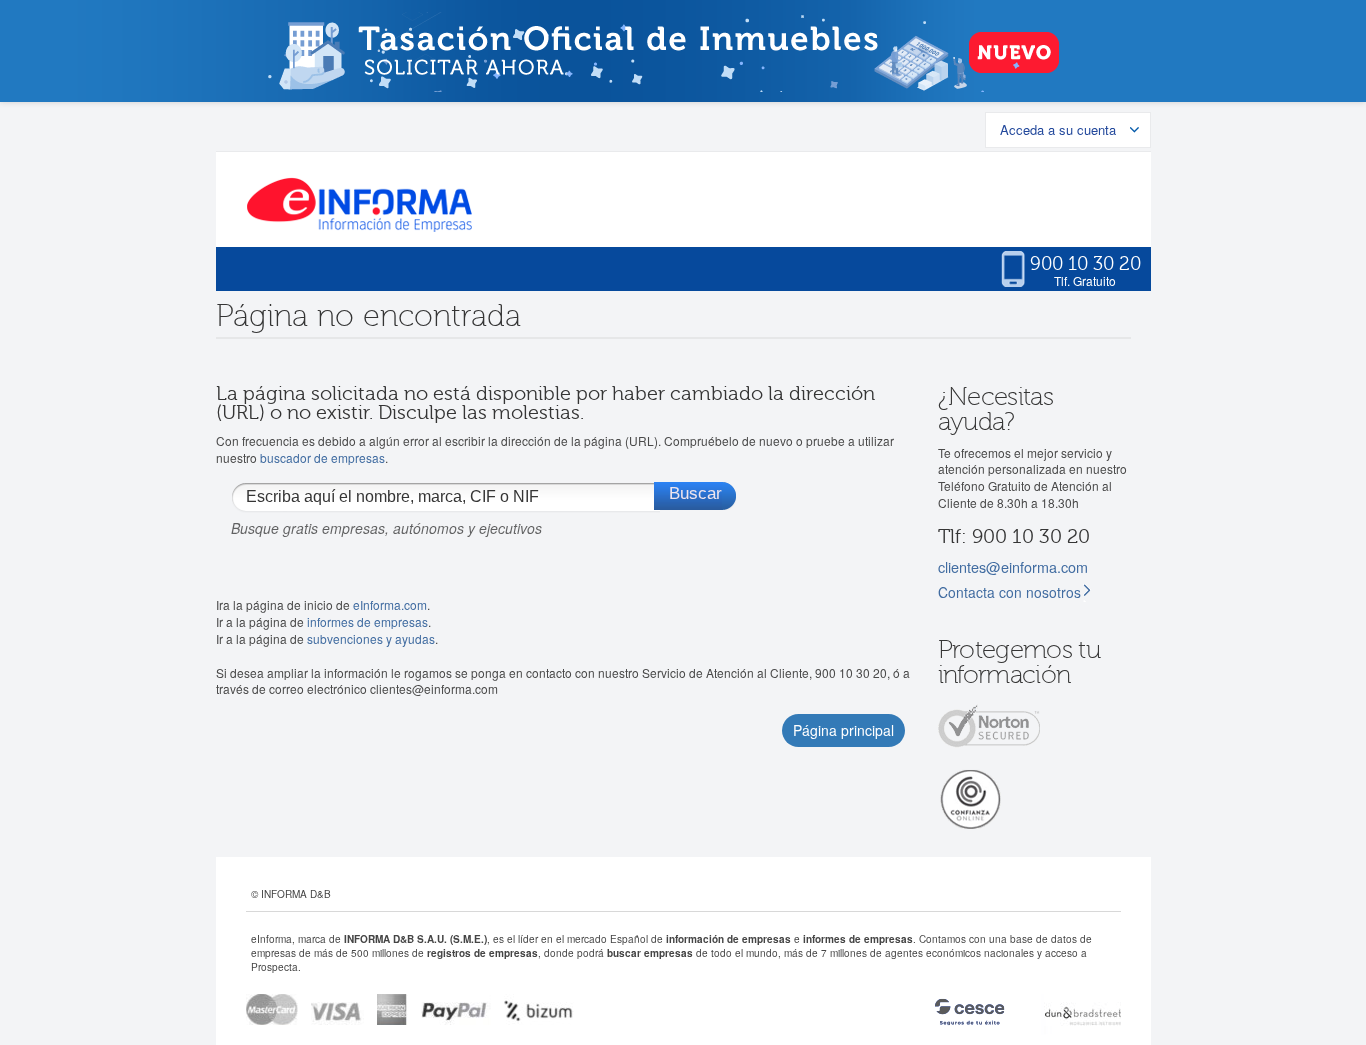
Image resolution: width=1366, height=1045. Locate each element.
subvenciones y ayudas (371, 638)
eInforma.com (390, 604)
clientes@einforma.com (1013, 566)
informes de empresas (367, 621)
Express (392, 1009)
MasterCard (272, 1009)
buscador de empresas (322, 457)
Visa (337, 1009)
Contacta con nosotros (1009, 592)
